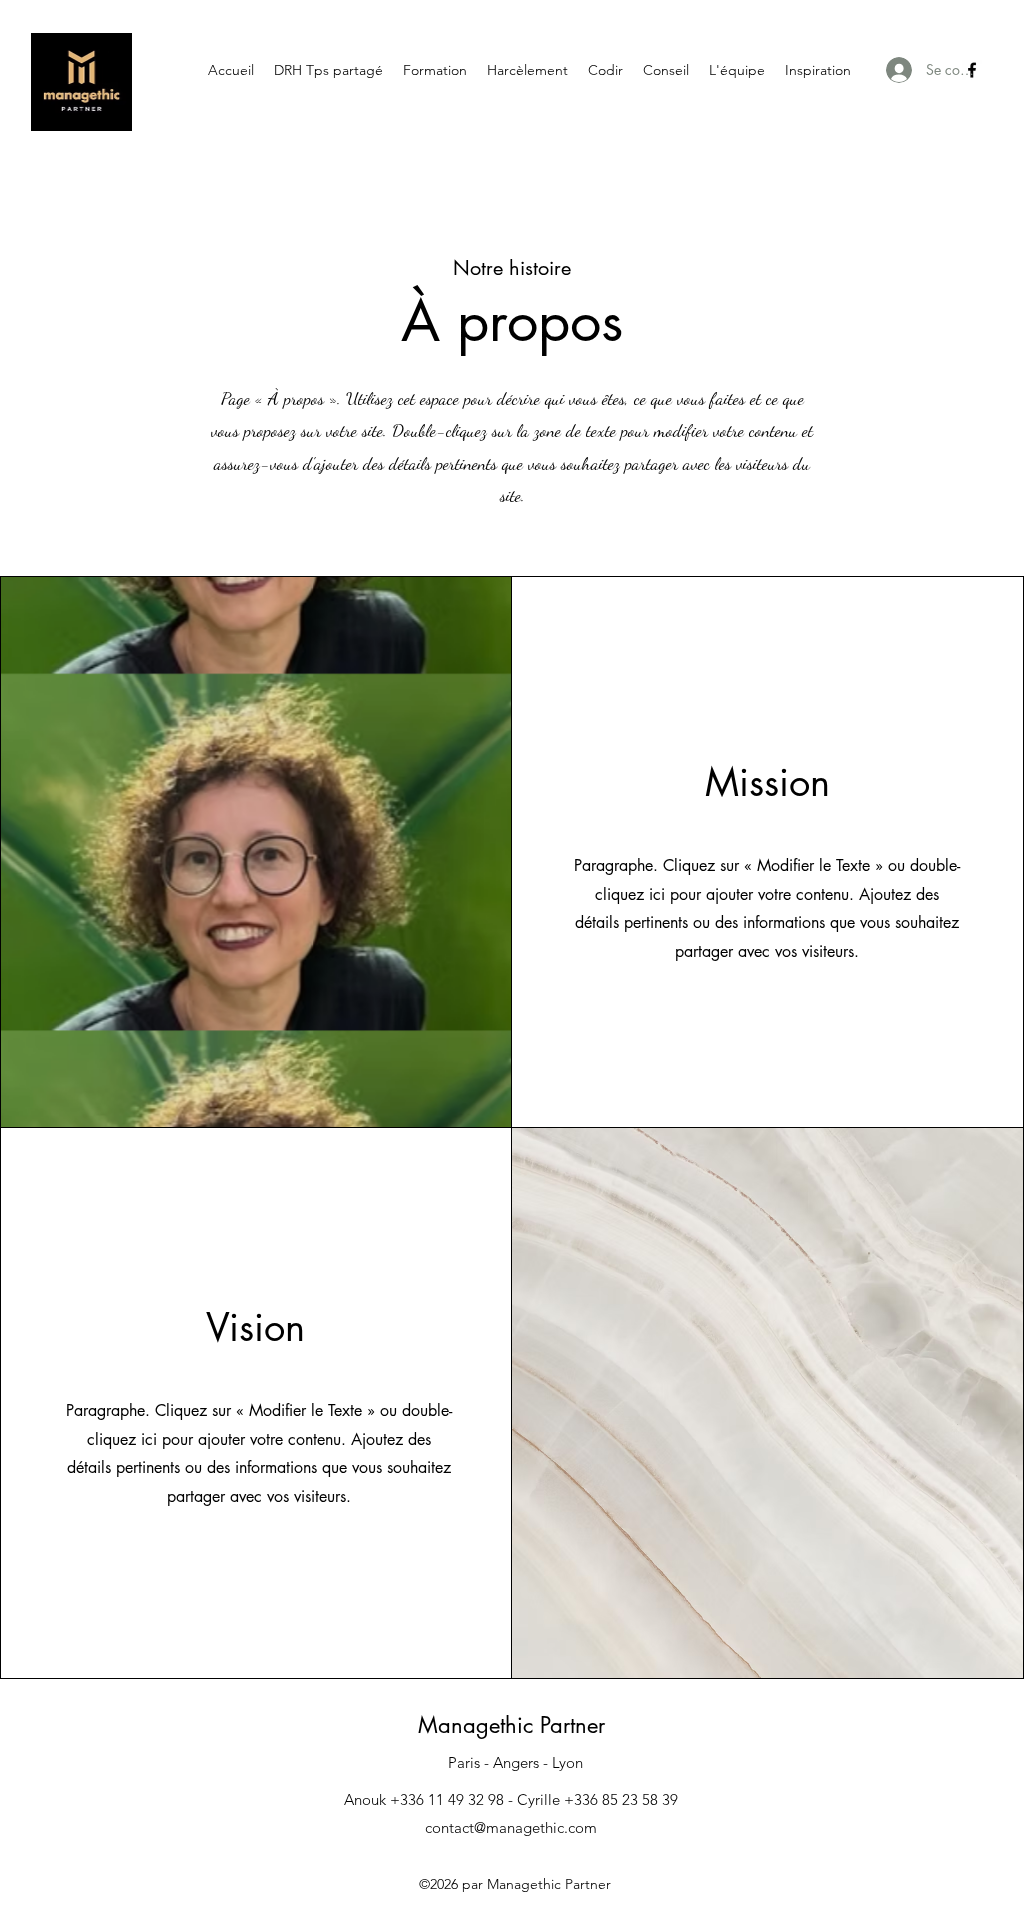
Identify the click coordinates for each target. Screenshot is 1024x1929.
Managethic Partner (511, 1725)
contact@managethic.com (511, 1827)
